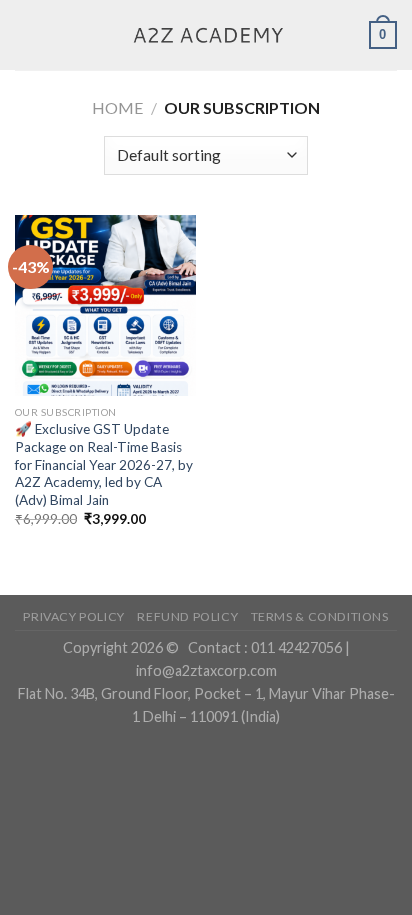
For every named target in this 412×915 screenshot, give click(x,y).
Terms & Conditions (320, 616)
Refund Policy (187, 616)
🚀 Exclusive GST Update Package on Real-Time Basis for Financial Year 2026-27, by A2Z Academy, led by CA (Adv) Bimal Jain (104, 464)
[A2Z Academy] (206, 35)
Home (117, 107)
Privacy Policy (74, 616)
